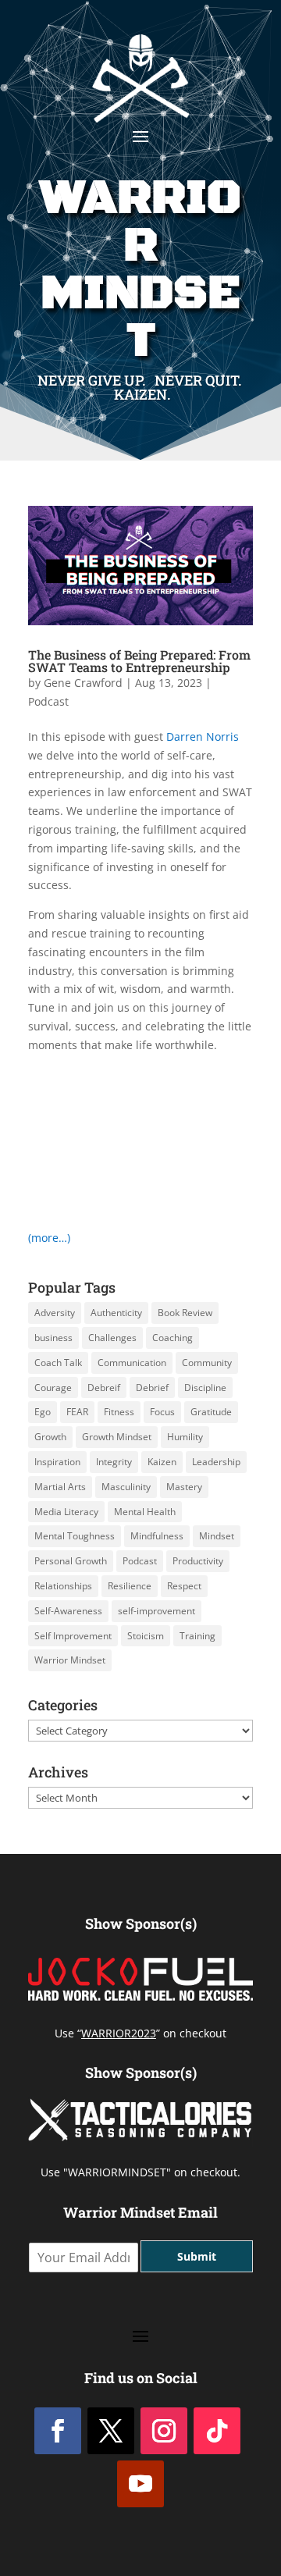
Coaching (173, 1338)
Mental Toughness (75, 1536)
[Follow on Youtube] (140, 2484)
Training (197, 1636)
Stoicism (146, 1636)
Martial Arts (60, 1487)
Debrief (152, 1388)
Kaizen (162, 1462)
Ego (43, 1412)
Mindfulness (157, 1536)
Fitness (119, 1412)
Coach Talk (58, 1363)
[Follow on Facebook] (58, 2431)
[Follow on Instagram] (164, 2431)
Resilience (130, 1586)
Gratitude (211, 1412)
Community (207, 1363)
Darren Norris (203, 737)
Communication (132, 1363)
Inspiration (57, 1462)
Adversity (55, 1313)
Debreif (104, 1388)
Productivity (198, 1561)
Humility (185, 1437)
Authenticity (116, 1313)
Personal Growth (71, 1561)
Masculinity (126, 1487)
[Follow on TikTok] (217, 2431)
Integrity (114, 1462)
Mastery (184, 1487)
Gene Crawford (83, 683)
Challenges (112, 1338)
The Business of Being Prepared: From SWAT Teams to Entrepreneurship (139, 661)
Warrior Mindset (70, 1660)
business (53, 1338)
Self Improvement (73, 1636)
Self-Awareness (68, 1611)
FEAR (77, 1412)
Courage (53, 1388)
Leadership (216, 1462)
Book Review (185, 1313)
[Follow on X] (111, 2431)
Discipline (205, 1388)
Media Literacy (66, 1512)
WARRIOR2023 (119, 2033)
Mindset (217, 1536)
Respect (184, 1586)
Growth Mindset (117, 1437)
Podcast (48, 701)
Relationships (63, 1586)
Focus (162, 1412)
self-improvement (157, 1611)
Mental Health (145, 1512)
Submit (197, 2256)
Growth (50, 1437)
